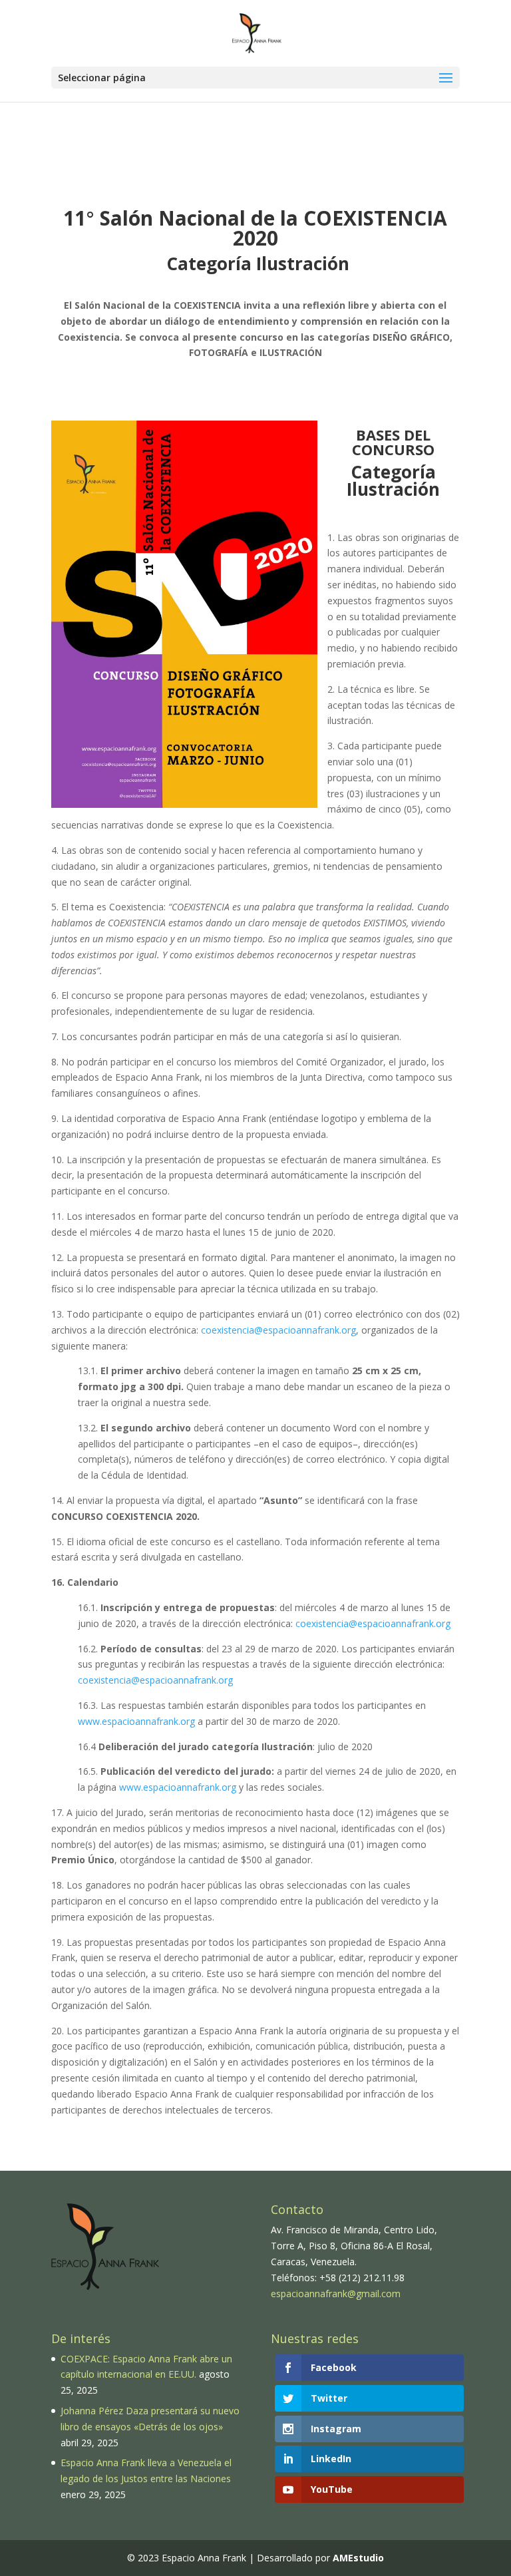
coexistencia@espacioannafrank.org (278, 1330)
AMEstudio (358, 2558)
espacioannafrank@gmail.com (336, 2294)
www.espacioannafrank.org (136, 1721)
